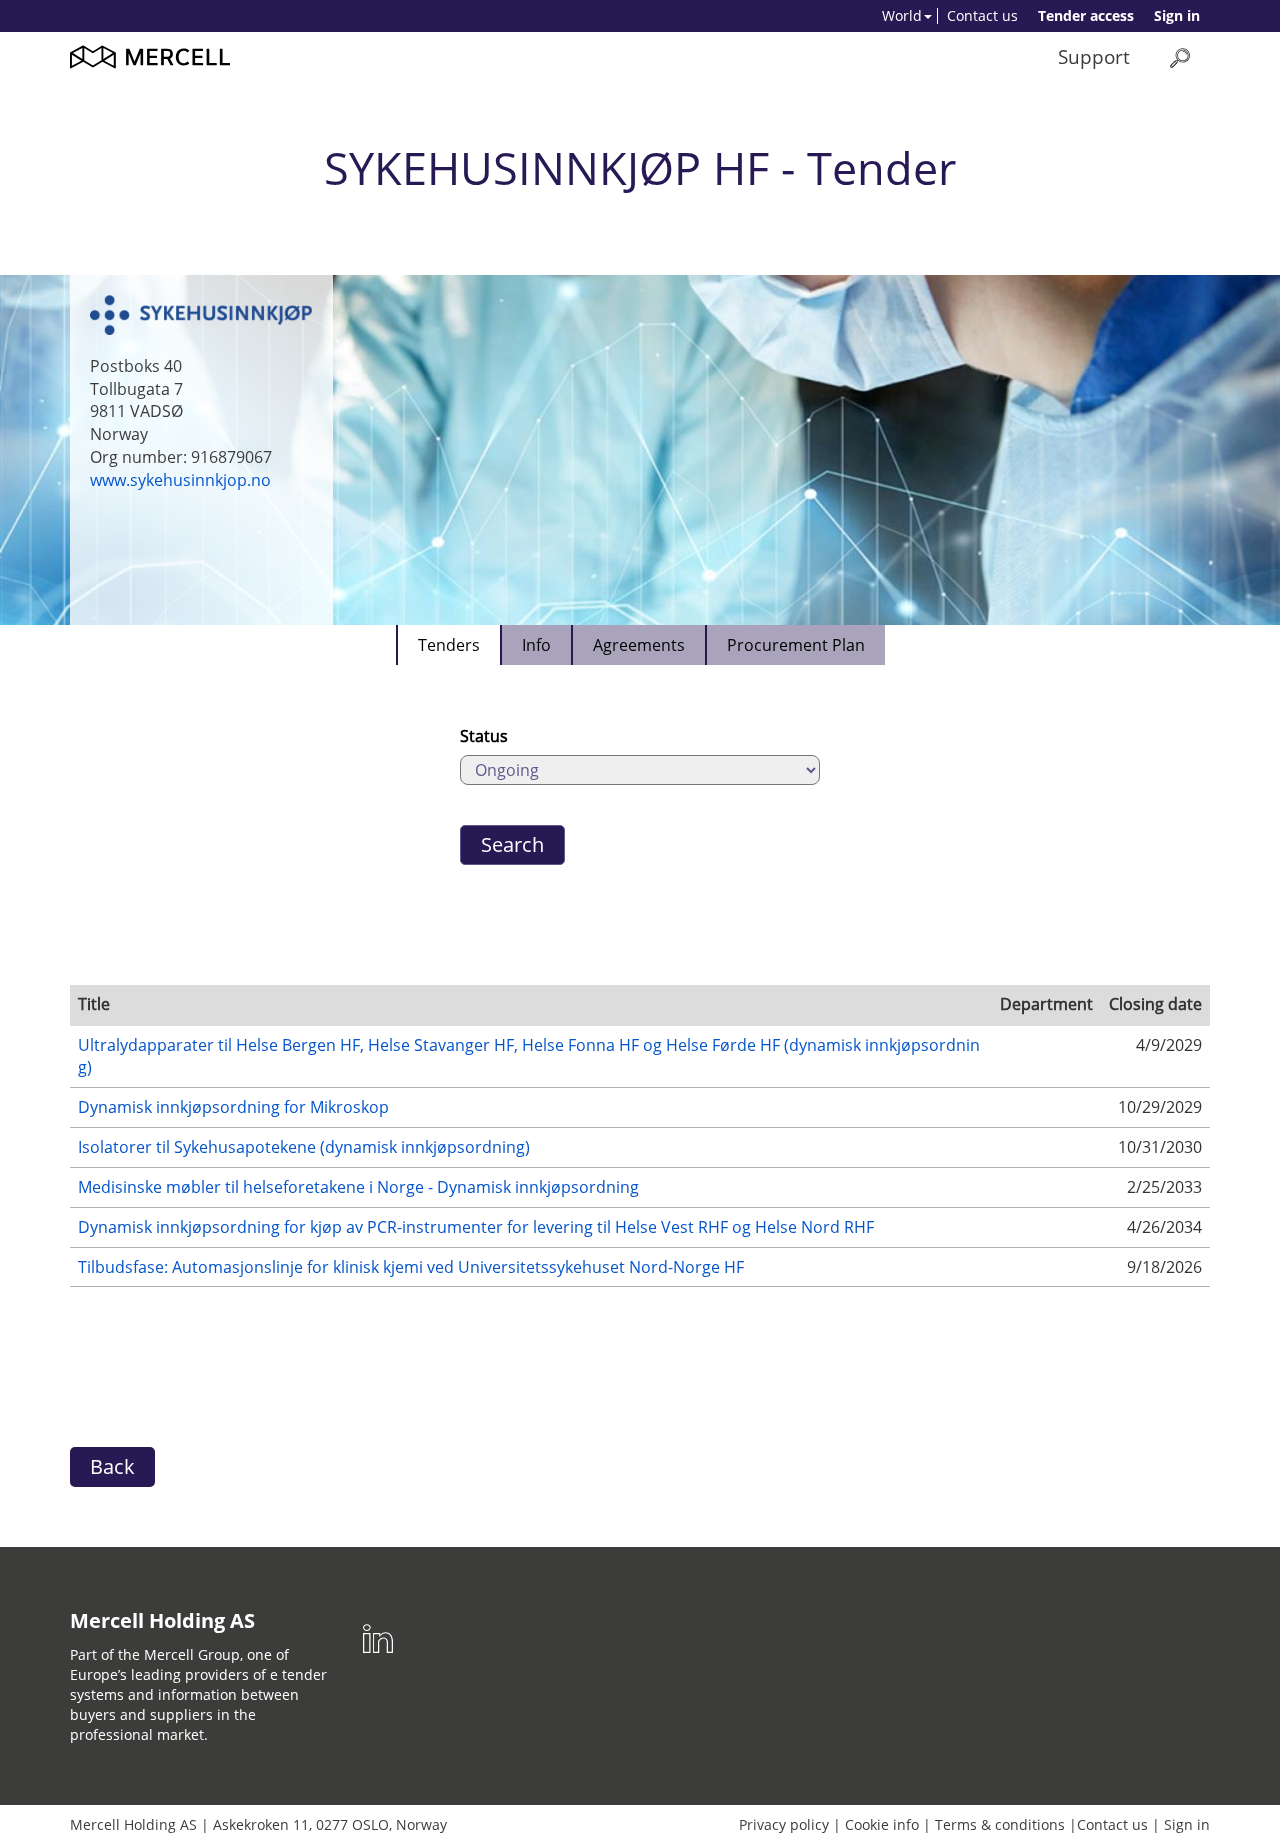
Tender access (1086, 15)
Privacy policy (784, 1824)
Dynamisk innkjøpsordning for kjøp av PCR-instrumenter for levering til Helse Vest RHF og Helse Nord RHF (476, 1227)
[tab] (448, 645)
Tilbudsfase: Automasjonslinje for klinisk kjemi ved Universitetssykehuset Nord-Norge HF (411, 1267)
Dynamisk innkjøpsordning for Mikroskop (233, 1107)
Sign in (1177, 15)
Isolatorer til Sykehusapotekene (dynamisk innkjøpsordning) (304, 1147)
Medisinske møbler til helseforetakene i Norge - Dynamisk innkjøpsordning (358, 1187)
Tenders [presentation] (449, 645)
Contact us (982, 15)
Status (484, 736)
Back (112, 1466)
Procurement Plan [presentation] (796, 645)
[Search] (1180, 57)
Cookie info (882, 1824)
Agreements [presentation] (639, 645)
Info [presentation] (536, 645)
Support (1094, 56)
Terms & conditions (1000, 1824)
